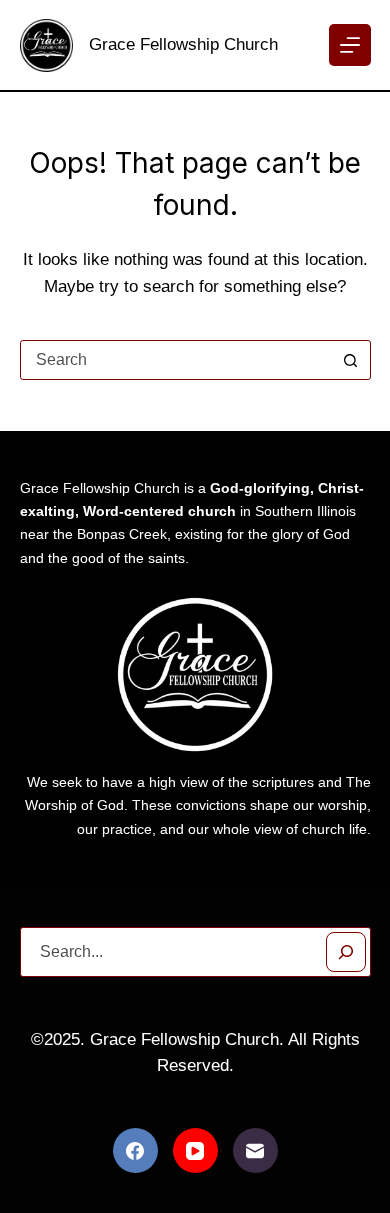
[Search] (346, 952)
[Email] (255, 1150)
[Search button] (351, 360)
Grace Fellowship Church (183, 44)
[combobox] (176, 360)
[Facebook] (135, 1150)
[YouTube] (195, 1150)
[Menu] (350, 45)
